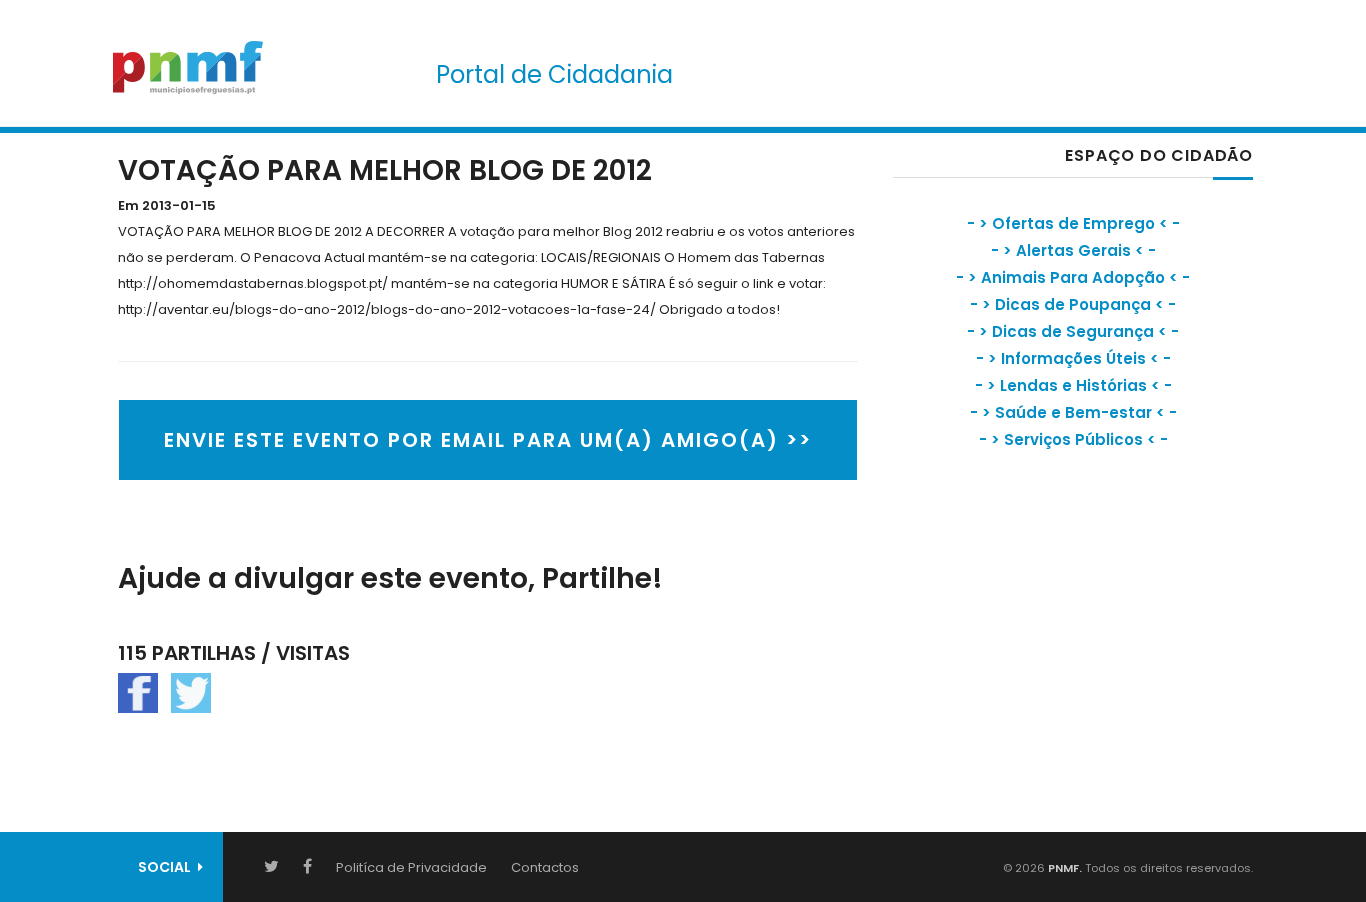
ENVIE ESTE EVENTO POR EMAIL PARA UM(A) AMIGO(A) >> (488, 440)
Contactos (545, 867)
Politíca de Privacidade (411, 867)
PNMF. (1063, 868)
